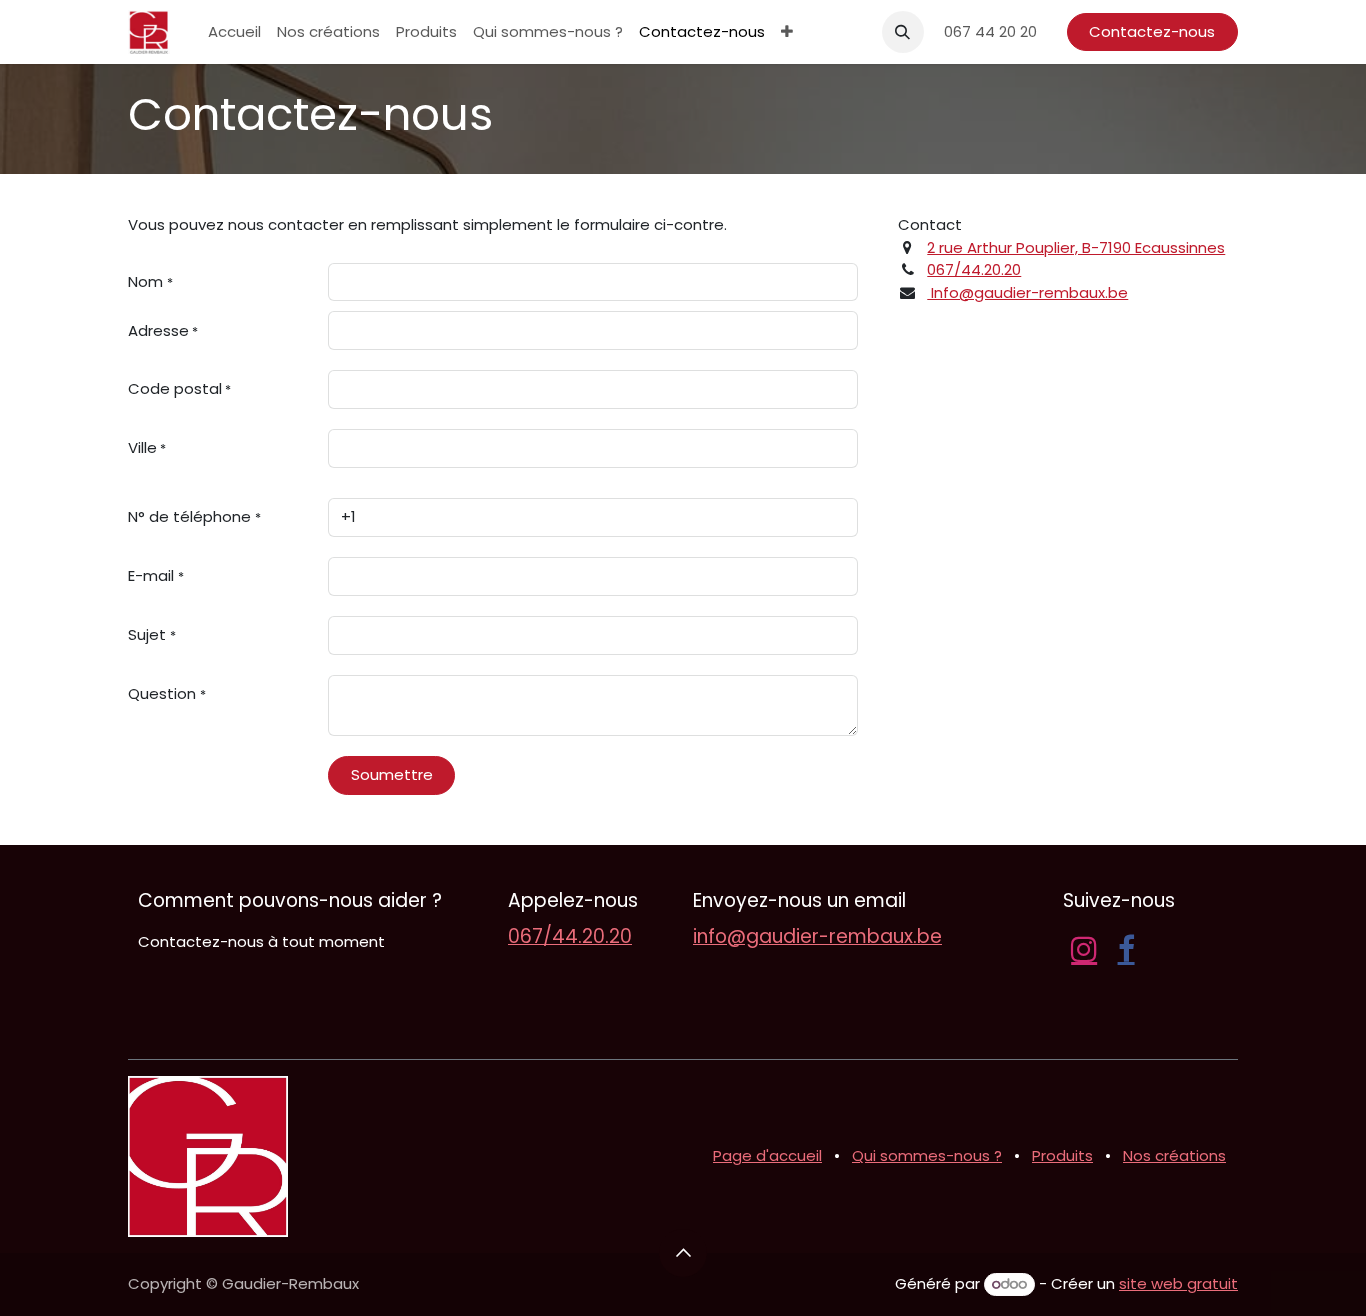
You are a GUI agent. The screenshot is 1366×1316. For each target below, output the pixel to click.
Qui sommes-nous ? (927, 1155)
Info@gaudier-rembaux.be (1027, 292)
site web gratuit (1178, 1283)
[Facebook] (1126, 949)
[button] (903, 32)
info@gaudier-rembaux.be (817, 936)
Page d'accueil (767, 1155)
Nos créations (1174, 1155)
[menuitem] (234, 32)
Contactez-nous (1152, 31)
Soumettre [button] (392, 774)
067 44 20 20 (990, 31)
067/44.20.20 (974, 269)
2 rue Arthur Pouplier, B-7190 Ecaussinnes (1076, 247)
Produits (1062, 1155)
